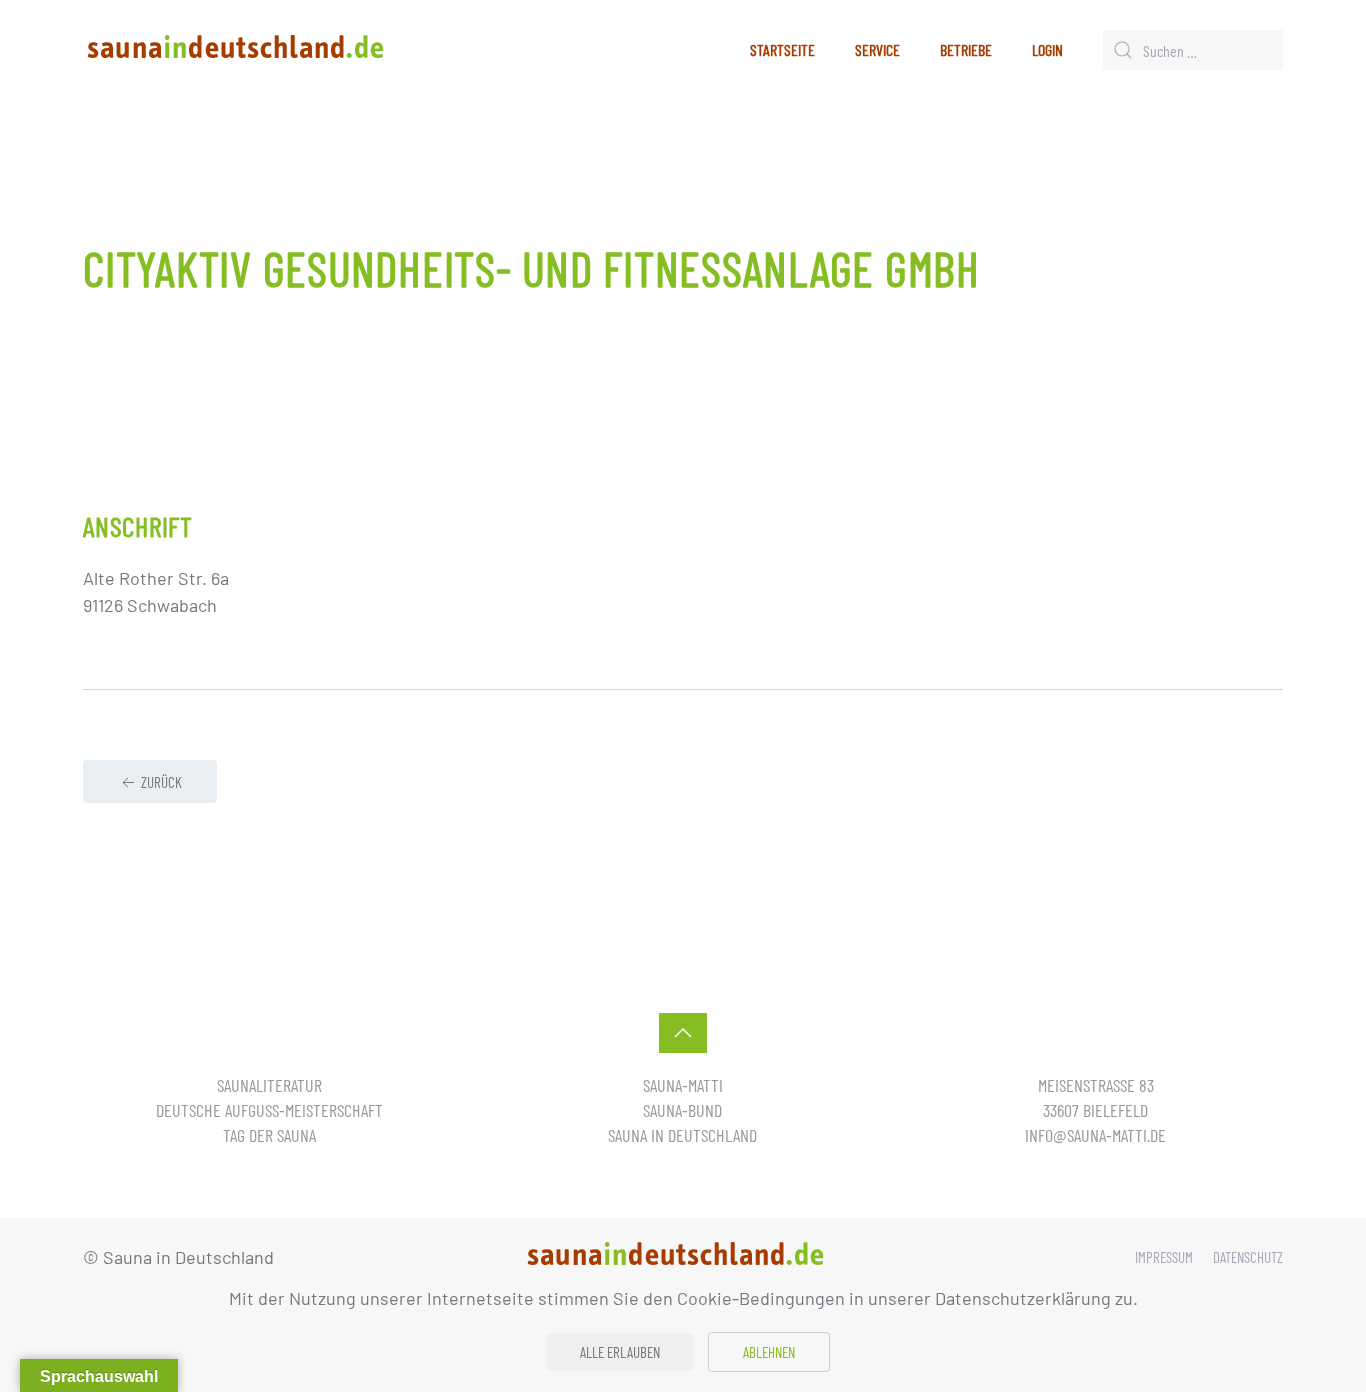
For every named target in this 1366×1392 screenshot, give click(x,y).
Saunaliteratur (269, 1085)
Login (1047, 49)
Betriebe (966, 49)
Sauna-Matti (683, 1085)
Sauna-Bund (682, 1110)
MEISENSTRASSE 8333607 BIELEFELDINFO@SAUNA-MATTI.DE (1095, 1110)
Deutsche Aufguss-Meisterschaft (269, 1110)
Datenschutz (1248, 1257)
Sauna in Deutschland (682, 1135)
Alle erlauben (620, 1352)
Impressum (1164, 1257)
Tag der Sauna (269, 1135)
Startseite (782, 49)
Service (877, 49)
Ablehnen (769, 1352)
